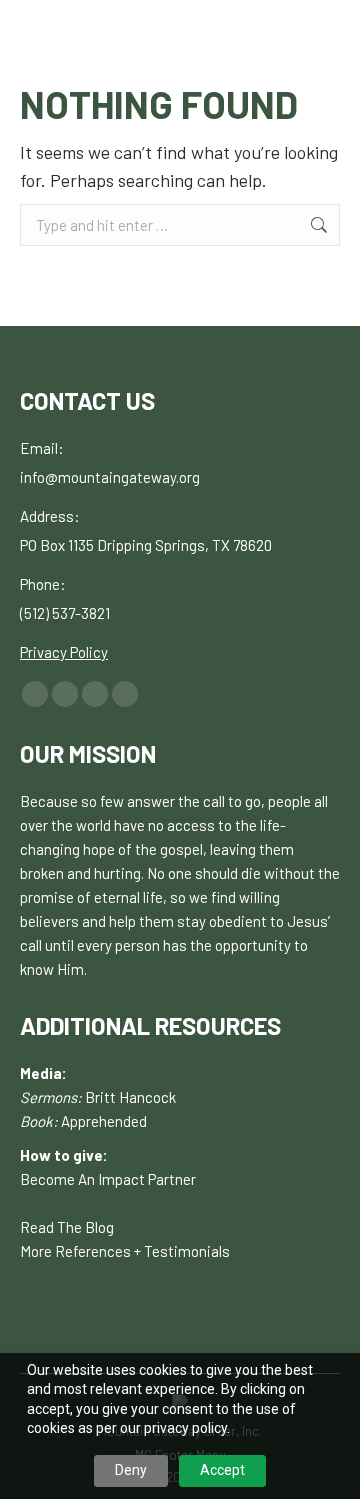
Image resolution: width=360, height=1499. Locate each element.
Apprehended (104, 1121)
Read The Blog (67, 1227)
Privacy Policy (64, 652)
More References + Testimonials (125, 1251)
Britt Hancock (130, 1097)
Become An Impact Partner (108, 1179)
